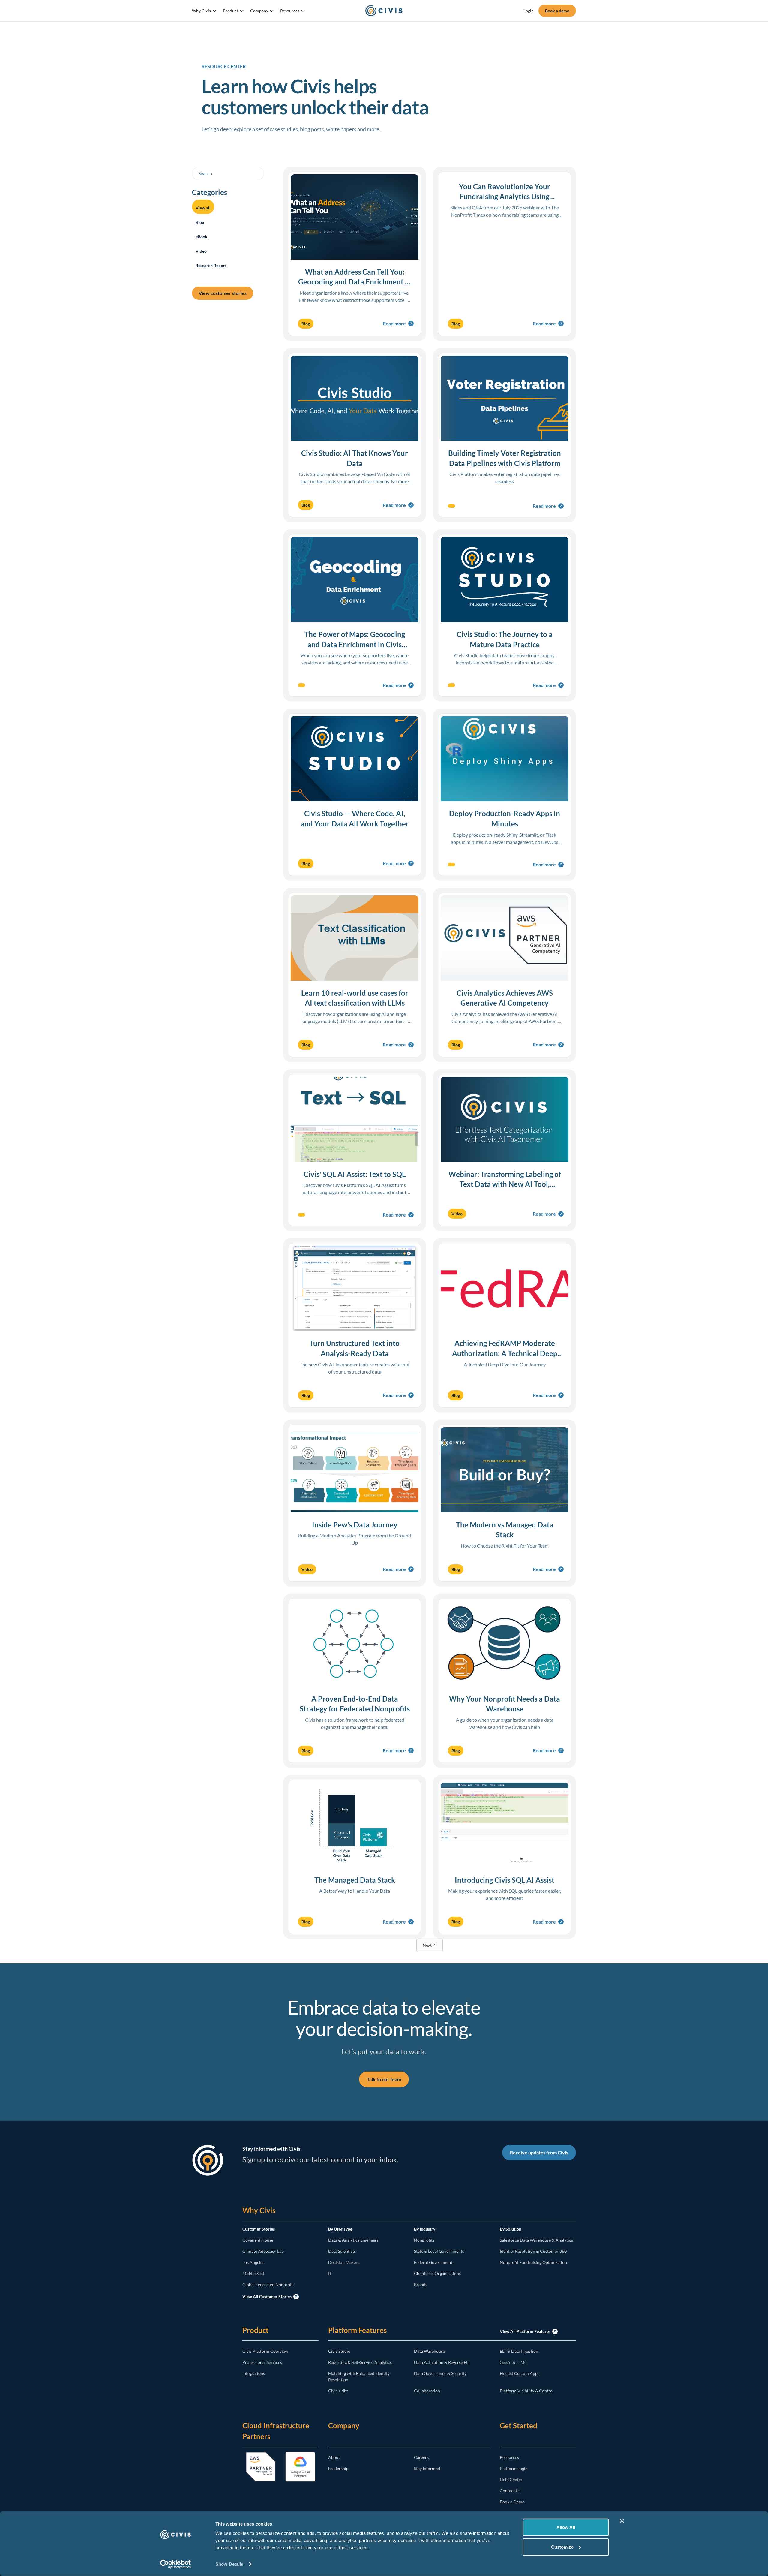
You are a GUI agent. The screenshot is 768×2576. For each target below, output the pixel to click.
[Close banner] (622, 2521)
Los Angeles (253, 2262)
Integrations (254, 2373)
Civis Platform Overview (265, 2351)
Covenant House (258, 2240)
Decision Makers (344, 2262)
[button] (204, 11)
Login (529, 11)
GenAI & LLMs (513, 2362)
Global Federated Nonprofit (268, 2284)
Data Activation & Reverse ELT (442, 2362)
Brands (421, 2284)
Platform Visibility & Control (527, 2391)
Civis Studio (339, 2351)
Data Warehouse (429, 2351)
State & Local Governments (439, 2251)
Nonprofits (424, 2240)
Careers (421, 2457)
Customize (562, 2547)
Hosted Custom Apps (520, 2373)
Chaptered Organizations (437, 2273)
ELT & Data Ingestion (519, 2351)
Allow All (566, 2527)
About (334, 2457)
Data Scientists (342, 2251)
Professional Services (262, 2362)
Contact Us (510, 2491)
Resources (509, 2457)
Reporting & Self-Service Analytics (360, 2362)
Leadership (338, 2468)
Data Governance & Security (440, 2373)
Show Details (229, 2564)
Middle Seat (253, 2273)
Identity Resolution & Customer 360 (533, 2251)
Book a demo (557, 11)
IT (330, 2273)
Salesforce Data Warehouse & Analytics (536, 2240)
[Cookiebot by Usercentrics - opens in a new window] (176, 2564)
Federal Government (433, 2262)
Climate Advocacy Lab (263, 2251)
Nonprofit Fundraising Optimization (533, 2262)
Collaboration (427, 2391)
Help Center (511, 2480)
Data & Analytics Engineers (353, 2240)
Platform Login (514, 2468)
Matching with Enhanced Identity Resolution (359, 2376)
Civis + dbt (338, 2391)
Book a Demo (512, 2502)
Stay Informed (427, 2468)
